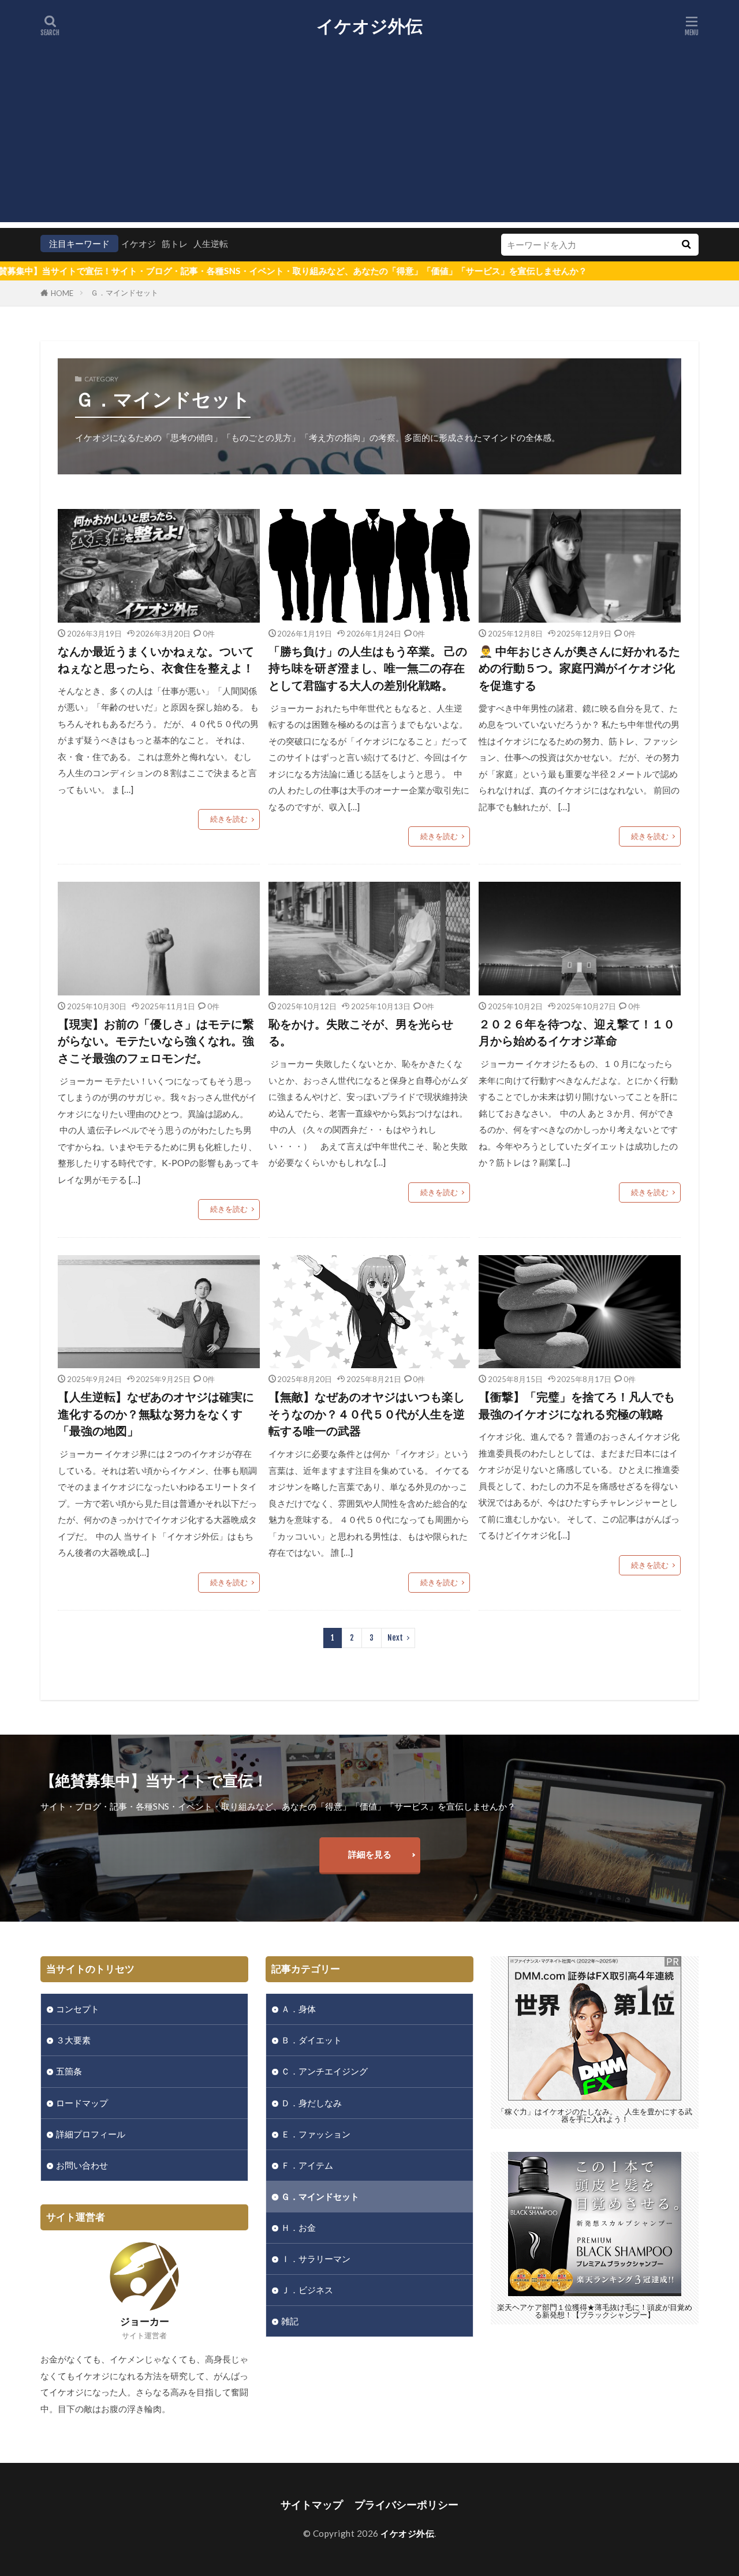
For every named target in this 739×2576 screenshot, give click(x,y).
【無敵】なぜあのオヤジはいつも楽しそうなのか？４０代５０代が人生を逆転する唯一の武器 (367, 1414)
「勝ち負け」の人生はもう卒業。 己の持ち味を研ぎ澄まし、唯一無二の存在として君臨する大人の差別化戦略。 (368, 668)
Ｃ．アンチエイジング (324, 2071)
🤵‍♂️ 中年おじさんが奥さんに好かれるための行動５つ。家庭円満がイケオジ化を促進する (579, 668)
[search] (686, 245)
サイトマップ (312, 2505)
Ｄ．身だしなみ (311, 2103)
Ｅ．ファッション (316, 2134)
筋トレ (175, 244)
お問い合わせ (82, 2165)
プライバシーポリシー (406, 2505)
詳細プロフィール (91, 2134)
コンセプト (78, 2009)
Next (395, 1638)
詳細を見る (370, 1854)
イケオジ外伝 (369, 26)
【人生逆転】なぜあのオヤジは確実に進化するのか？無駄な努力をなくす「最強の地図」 (156, 1414)
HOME (62, 293)
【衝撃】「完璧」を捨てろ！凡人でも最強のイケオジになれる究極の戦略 (577, 1405)
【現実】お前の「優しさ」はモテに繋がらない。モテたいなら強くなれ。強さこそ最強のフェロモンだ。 (156, 1041)
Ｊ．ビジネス (307, 2290)
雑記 (290, 2321)
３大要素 (73, 2040)
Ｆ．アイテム (307, 2165)
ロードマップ (82, 2103)
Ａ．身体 (298, 2009)
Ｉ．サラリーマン (316, 2259)
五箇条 (69, 2071)
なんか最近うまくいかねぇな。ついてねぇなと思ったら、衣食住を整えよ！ (156, 660)
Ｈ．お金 (298, 2227)
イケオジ (139, 244)
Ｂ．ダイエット (311, 2040)
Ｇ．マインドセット (124, 293)
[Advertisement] (369, 141)
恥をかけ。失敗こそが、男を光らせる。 (361, 1032)
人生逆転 (211, 244)
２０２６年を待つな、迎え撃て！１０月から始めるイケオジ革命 (577, 1032)
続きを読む (229, 819)
